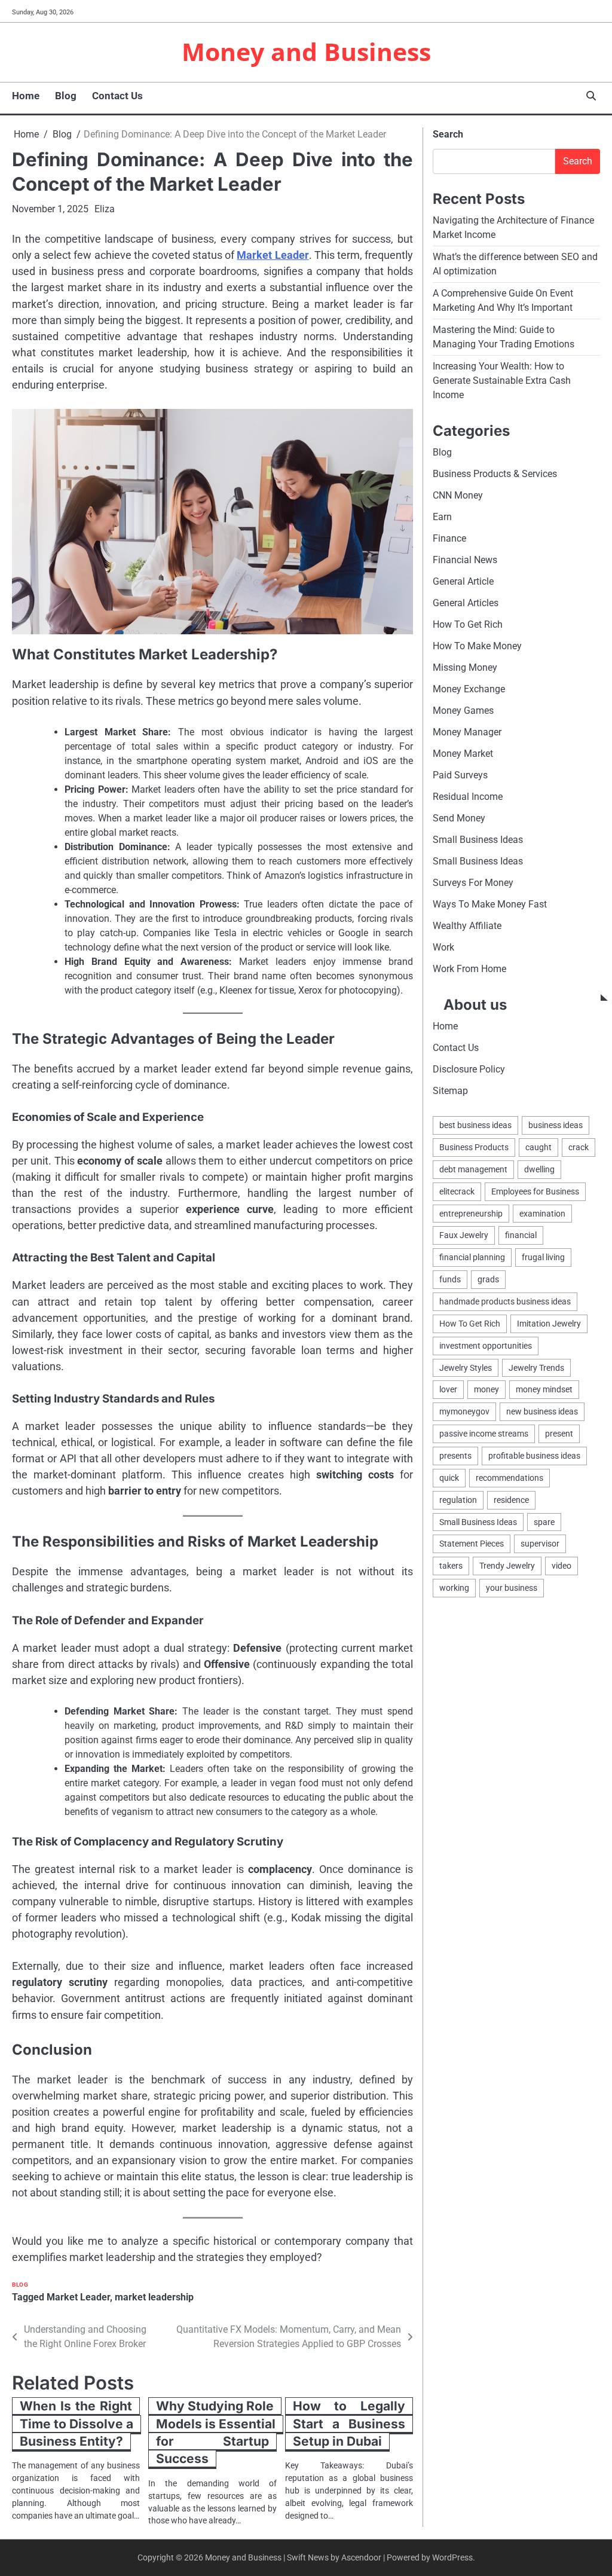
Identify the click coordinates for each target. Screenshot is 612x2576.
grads (488, 1279)
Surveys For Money (473, 883)
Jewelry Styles (466, 1368)
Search (448, 134)
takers (451, 1566)
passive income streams (484, 1434)
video (561, 1566)
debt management (473, 1169)
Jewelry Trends (536, 1368)
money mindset (544, 1389)
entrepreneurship (471, 1214)
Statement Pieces (472, 1544)
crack (579, 1147)
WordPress (452, 2557)
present (559, 1434)
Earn (442, 517)
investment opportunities (486, 1346)
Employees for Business (535, 1191)
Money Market (463, 754)
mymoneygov (464, 1411)
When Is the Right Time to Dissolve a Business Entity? (76, 2424)
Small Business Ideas (478, 840)
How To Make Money (477, 646)
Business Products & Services (495, 474)
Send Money (459, 818)
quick (449, 1478)
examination (542, 1214)
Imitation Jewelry (549, 1324)
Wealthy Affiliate (467, 926)
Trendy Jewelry (507, 1566)
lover (448, 1389)
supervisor (540, 1544)
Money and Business (306, 51)
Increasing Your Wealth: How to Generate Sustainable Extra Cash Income (502, 381)
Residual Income (468, 797)
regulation (458, 1500)
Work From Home (469, 969)
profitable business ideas (534, 1456)
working (454, 1588)
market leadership (154, 2297)
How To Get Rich (468, 624)
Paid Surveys (460, 775)
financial (521, 1235)
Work (443, 947)
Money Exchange (469, 689)
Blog (66, 96)
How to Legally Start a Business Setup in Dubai (349, 2424)
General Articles (466, 603)
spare (544, 1522)
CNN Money (458, 495)
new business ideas (542, 1411)
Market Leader (273, 255)
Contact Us (117, 96)
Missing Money (465, 667)
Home (26, 96)
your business (512, 1588)
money (486, 1389)
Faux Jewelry (464, 1235)
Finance (449, 538)
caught (538, 1147)
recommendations (510, 1478)
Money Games (463, 711)
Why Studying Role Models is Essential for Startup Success (216, 2432)
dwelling (539, 1169)
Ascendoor (361, 2557)
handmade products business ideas (505, 1301)
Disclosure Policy (469, 1069)
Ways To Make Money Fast (490, 904)
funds (450, 1279)
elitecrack (457, 1191)
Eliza (105, 209)
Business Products (474, 1147)
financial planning (472, 1257)
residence (511, 1500)
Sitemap (450, 1091)
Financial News (465, 560)
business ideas (556, 1125)
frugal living (543, 1257)
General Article (463, 581)
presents (455, 1456)
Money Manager (467, 732)
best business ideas (475, 1125)
